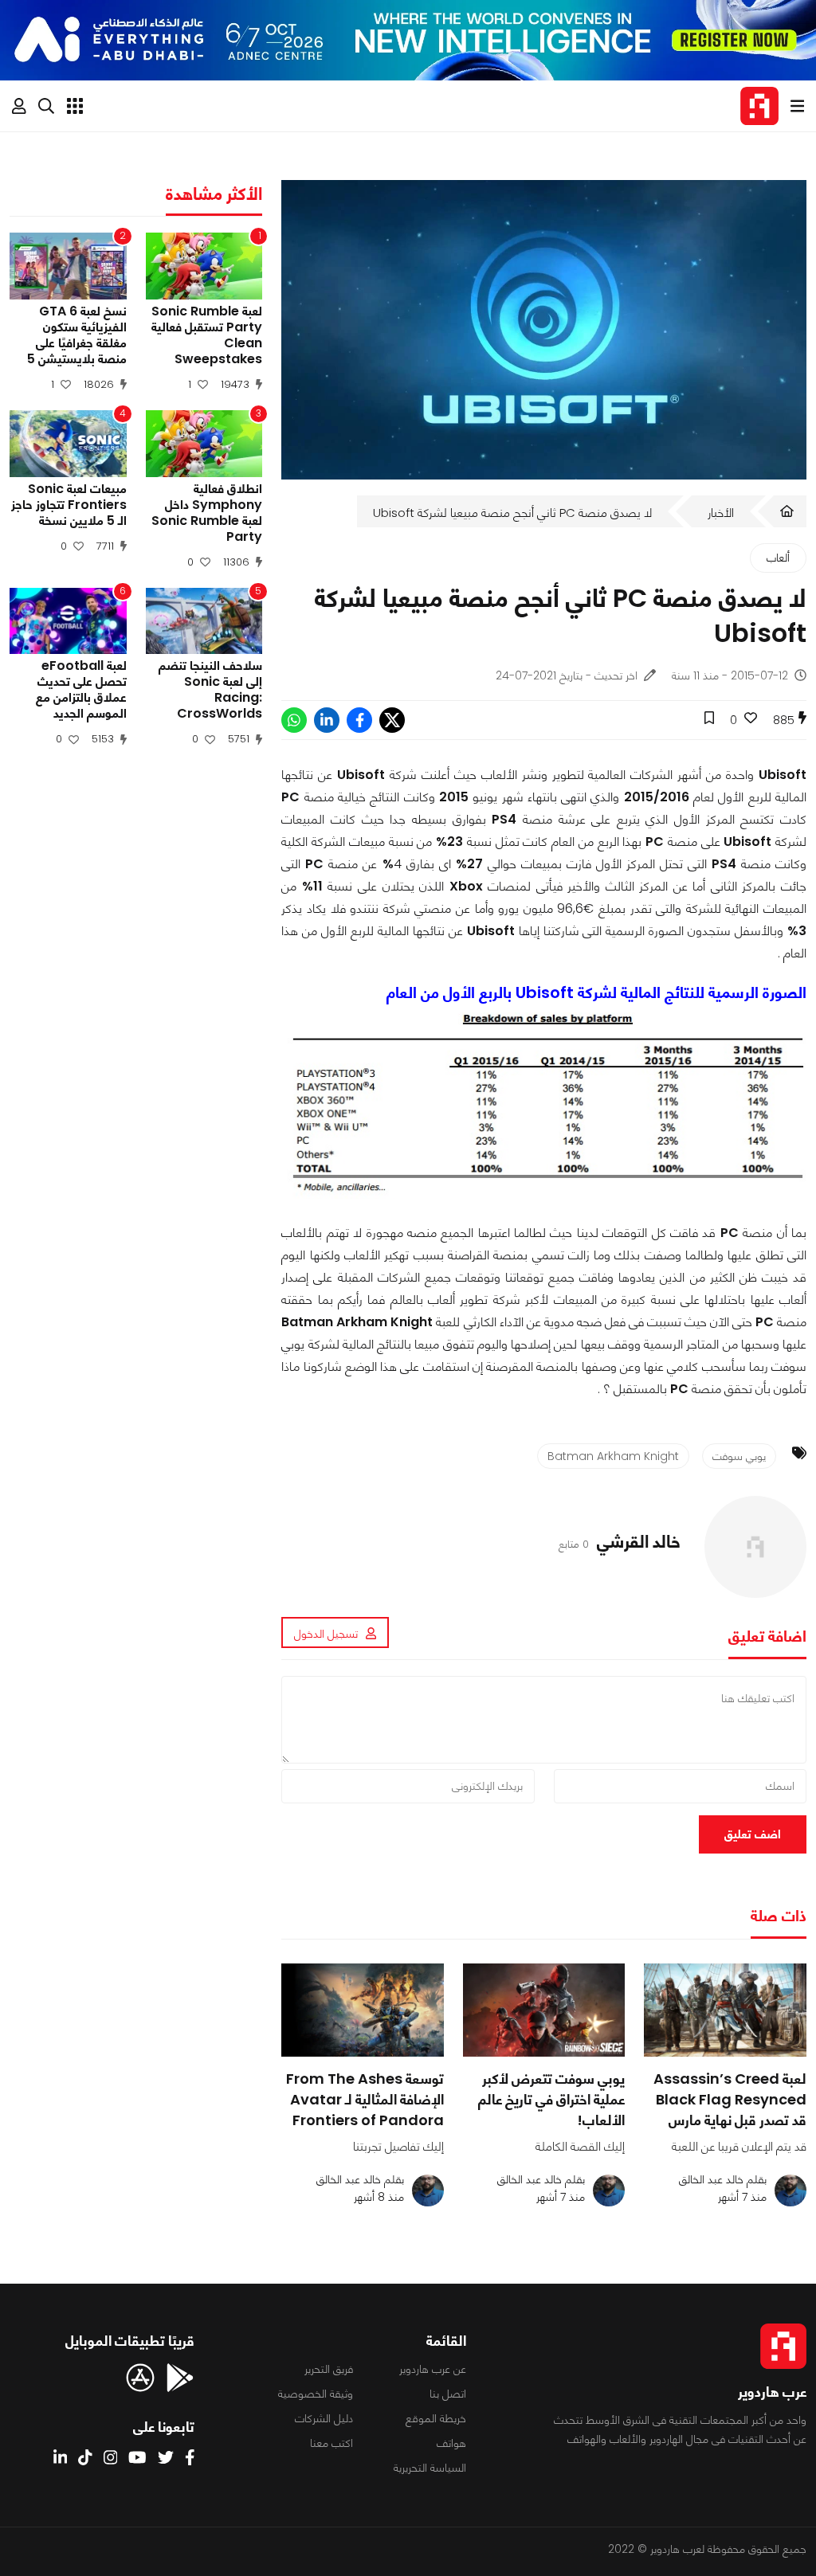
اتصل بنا (448, 2394)
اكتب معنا (331, 2443)
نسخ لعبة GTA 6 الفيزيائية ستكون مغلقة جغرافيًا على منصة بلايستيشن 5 (77, 335)
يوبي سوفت (739, 1456)
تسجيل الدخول (326, 1634)
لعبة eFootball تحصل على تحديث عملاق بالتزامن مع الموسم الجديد (81, 690)
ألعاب (778, 558)
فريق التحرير (329, 2369)
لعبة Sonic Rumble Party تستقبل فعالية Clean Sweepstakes (207, 335)
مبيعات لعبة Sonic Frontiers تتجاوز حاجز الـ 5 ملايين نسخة (69, 505)
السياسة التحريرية (430, 2468)
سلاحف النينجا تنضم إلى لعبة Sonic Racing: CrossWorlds (210, 690)
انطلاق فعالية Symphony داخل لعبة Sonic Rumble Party (207, 513)
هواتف (451, 2443)
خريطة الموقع (436, 2418)
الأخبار (721, 513)
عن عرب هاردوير (433, 2369)
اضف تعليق (753, 1834)
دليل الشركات (324, 2418)
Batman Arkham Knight (613, 1456)
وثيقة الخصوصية (316, 2394)
